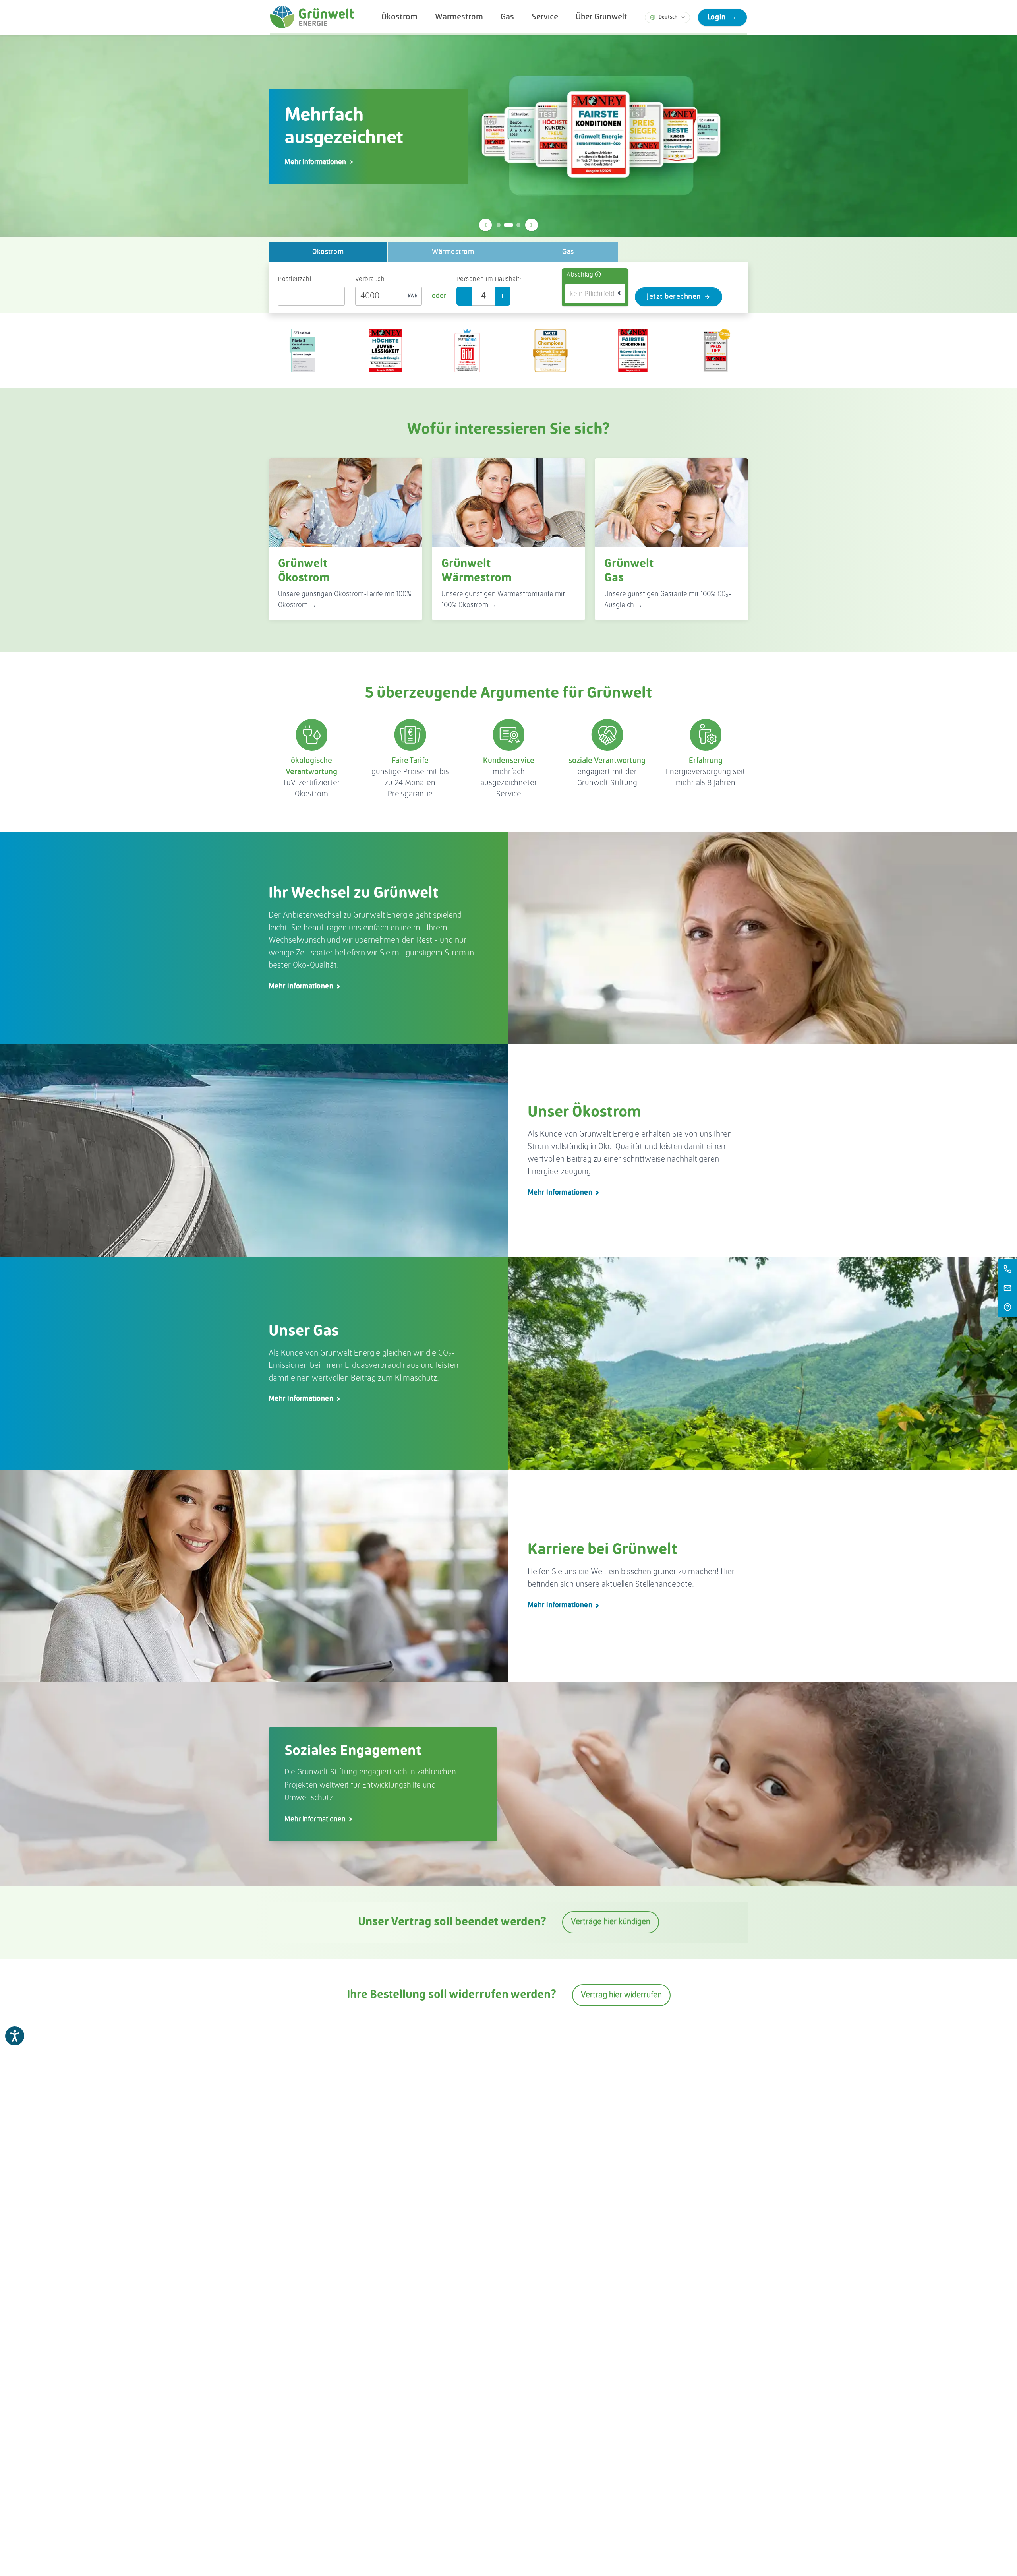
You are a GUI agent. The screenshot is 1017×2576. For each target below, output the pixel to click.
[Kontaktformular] (1007, 1288)
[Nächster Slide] (532, 225)
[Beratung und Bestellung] (1007, 1269)
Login (722, 17)
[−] (464, 296)
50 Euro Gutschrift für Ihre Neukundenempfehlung (366, 162)
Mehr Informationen (301, 986)
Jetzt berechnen (674, 297)
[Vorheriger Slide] (485, 225)
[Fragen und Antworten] (1007, 1307)
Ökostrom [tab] (328, 252)
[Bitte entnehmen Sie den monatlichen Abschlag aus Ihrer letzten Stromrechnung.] (598, 275)
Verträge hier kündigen (611, 1922)
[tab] (499, 225)
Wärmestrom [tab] (453, 252)
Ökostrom (399, 17)
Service (545, 17)
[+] (503, 296)
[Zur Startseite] (312, 17)
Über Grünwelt (601, 17)
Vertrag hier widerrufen (621, 1995)
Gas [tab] (568, 252)
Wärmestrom (459, 17)
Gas (507, 17)
